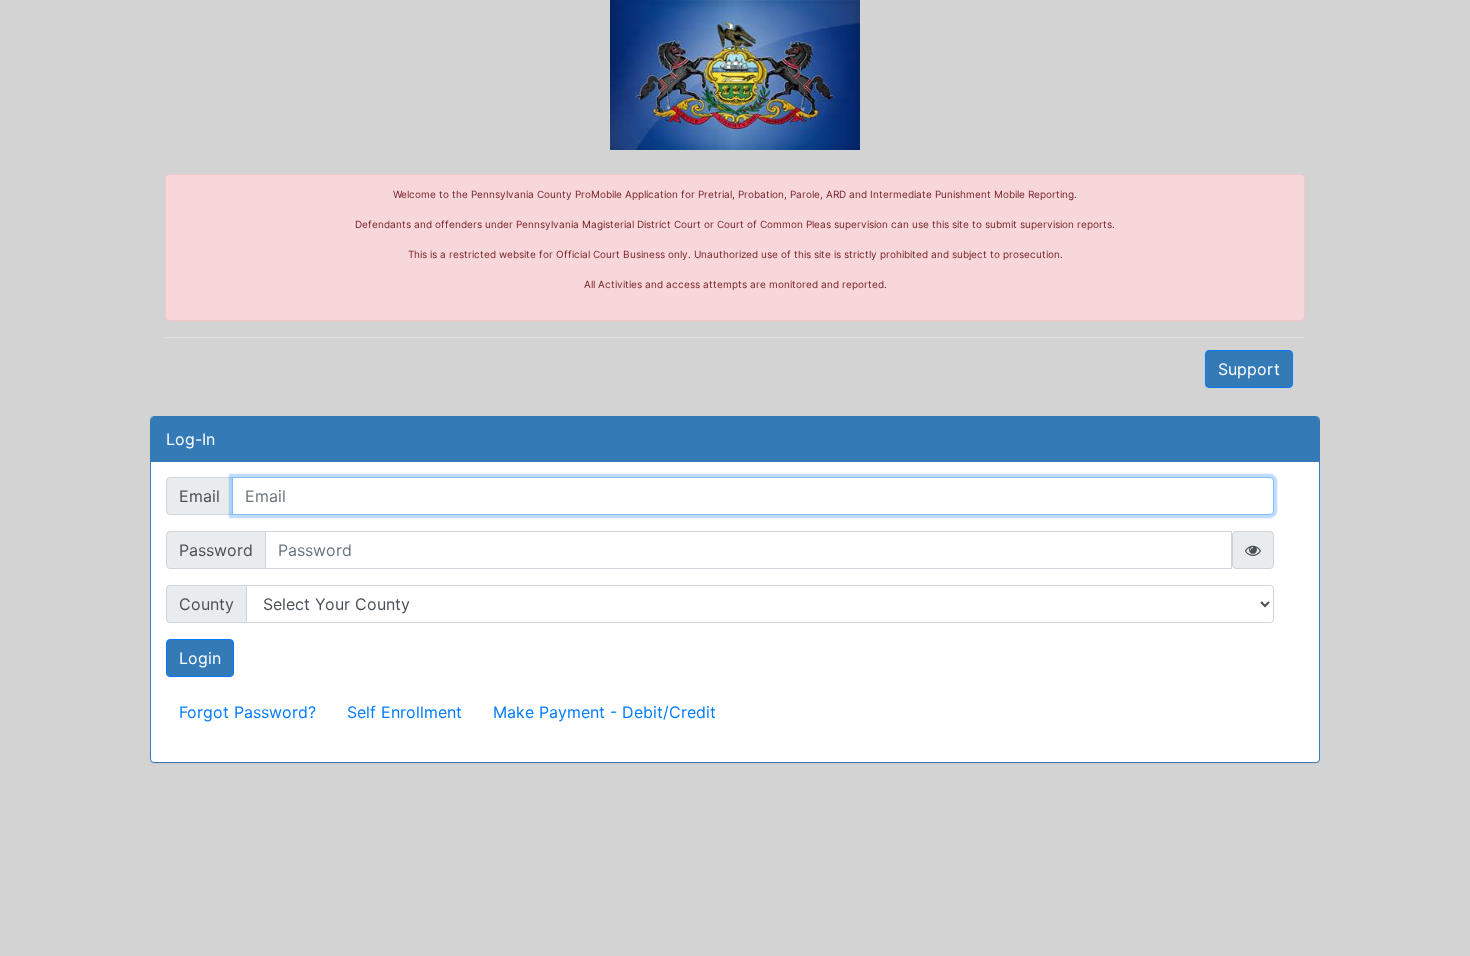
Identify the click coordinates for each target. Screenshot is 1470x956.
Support (1249, 369)
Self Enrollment (404, 712)
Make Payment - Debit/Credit (604, 712)
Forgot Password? (247, 712)
